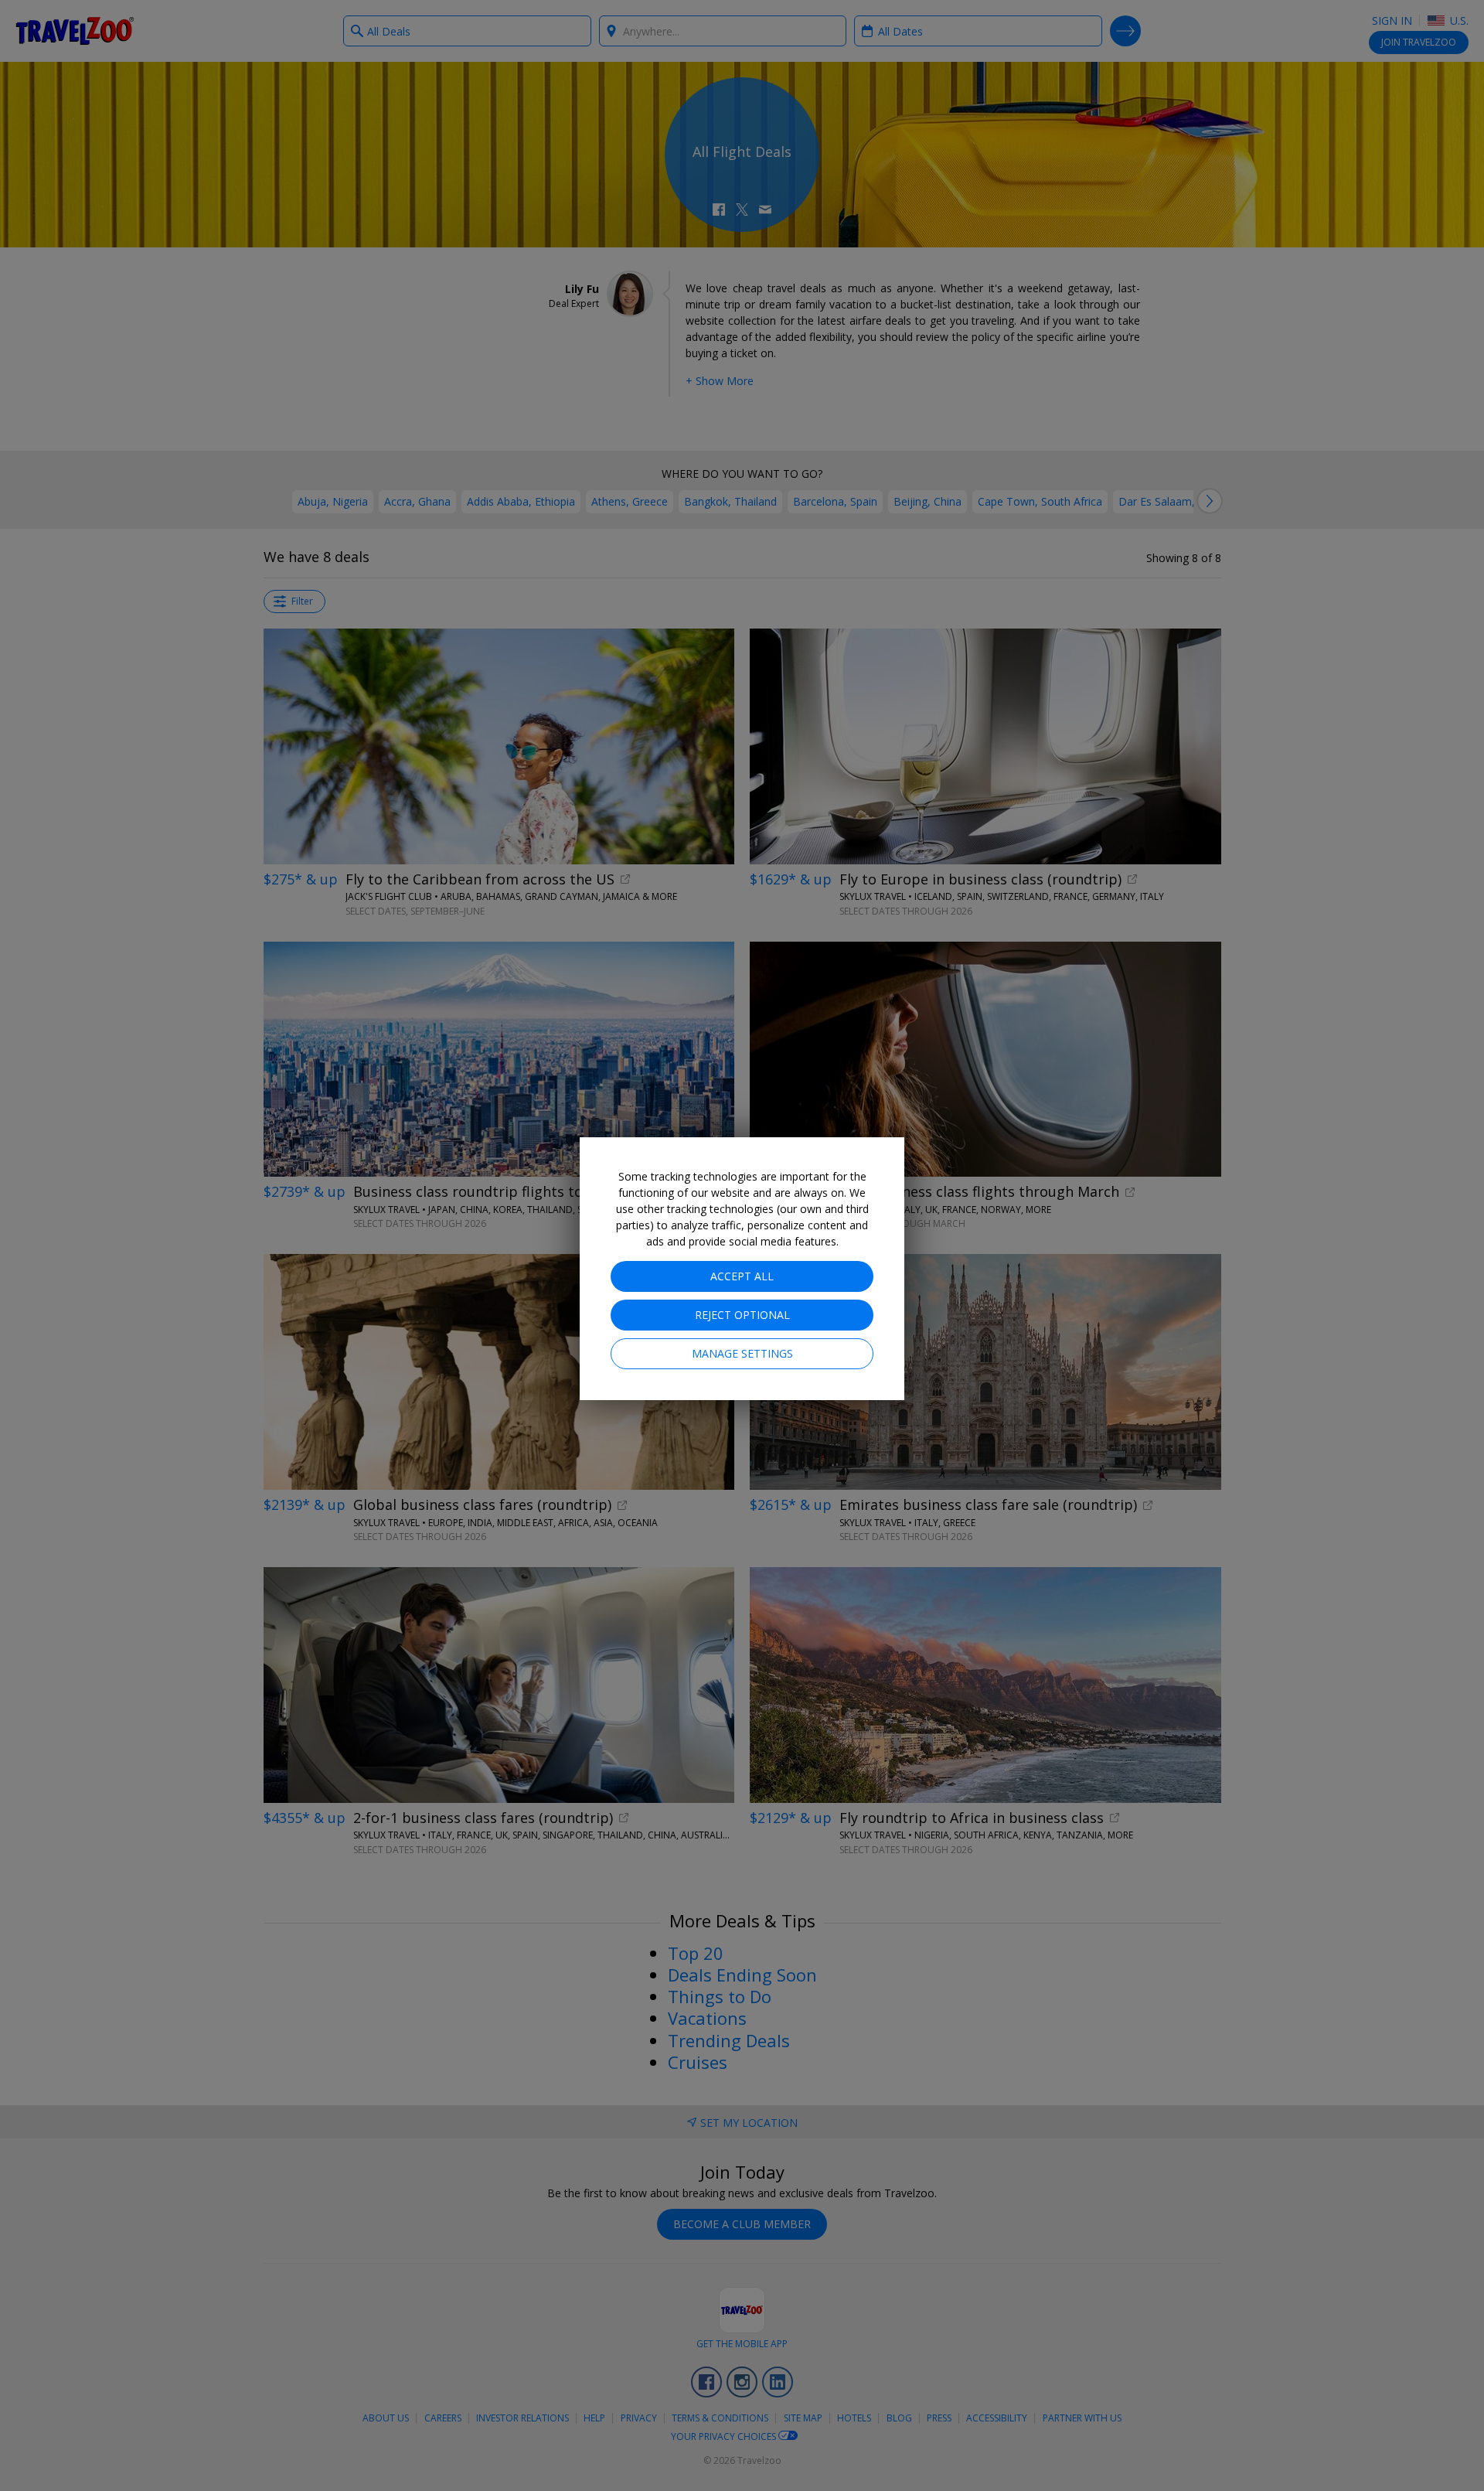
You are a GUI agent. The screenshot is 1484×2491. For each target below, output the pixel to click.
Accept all (742, 1276)
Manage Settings (742, 1353)
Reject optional (742, 1315)
